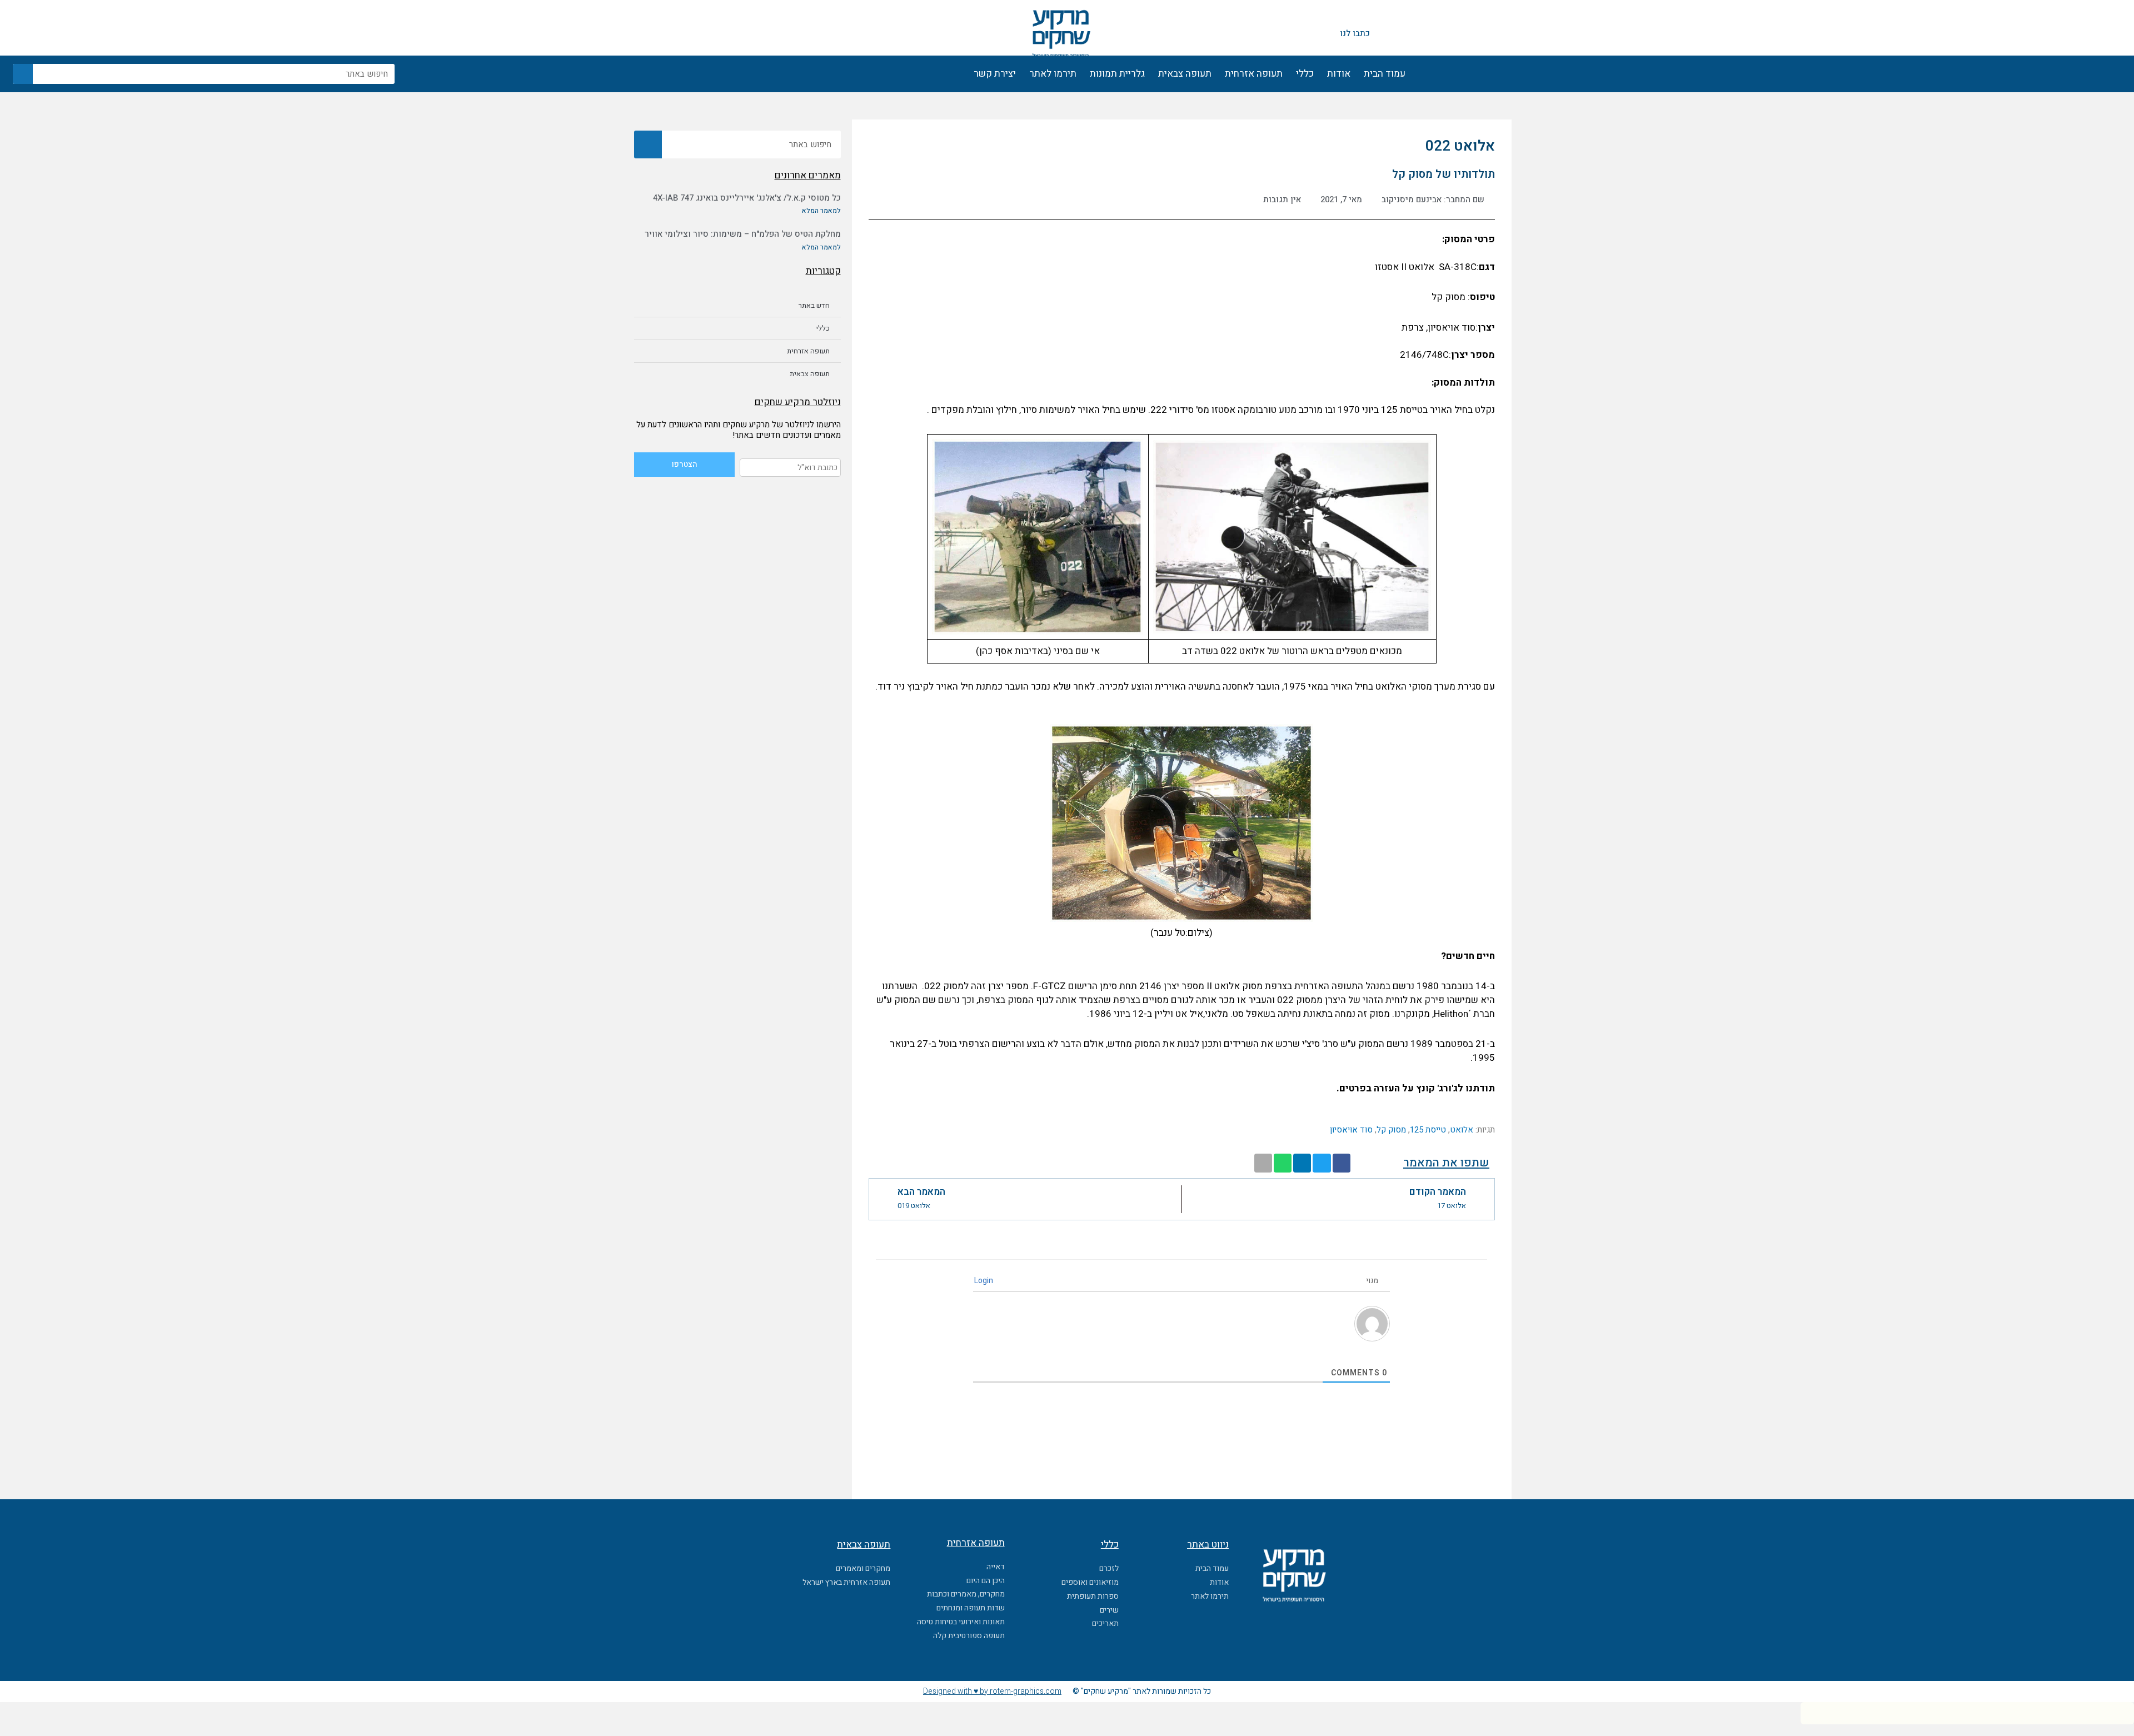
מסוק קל (1391, 1130)
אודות (1339, 74)
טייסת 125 (1428, 1130)
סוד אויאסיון (1351, 1130)
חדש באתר (814, 305)
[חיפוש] (23, 74)
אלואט (1462, 1130)
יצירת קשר (995, 74)
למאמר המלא (821, 211)
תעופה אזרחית (1254, 74)
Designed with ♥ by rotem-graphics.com (992, 1691)
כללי (1305, 74)
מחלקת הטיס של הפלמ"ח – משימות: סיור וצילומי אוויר (743, 234)
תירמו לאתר (1053, 74)
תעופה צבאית (1185, 74)
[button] (1342, 1163)
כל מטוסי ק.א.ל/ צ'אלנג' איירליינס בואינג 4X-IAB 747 (747, 198)
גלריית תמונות (1117, 74)
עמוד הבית (1385, 74)
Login (984, 1281)
